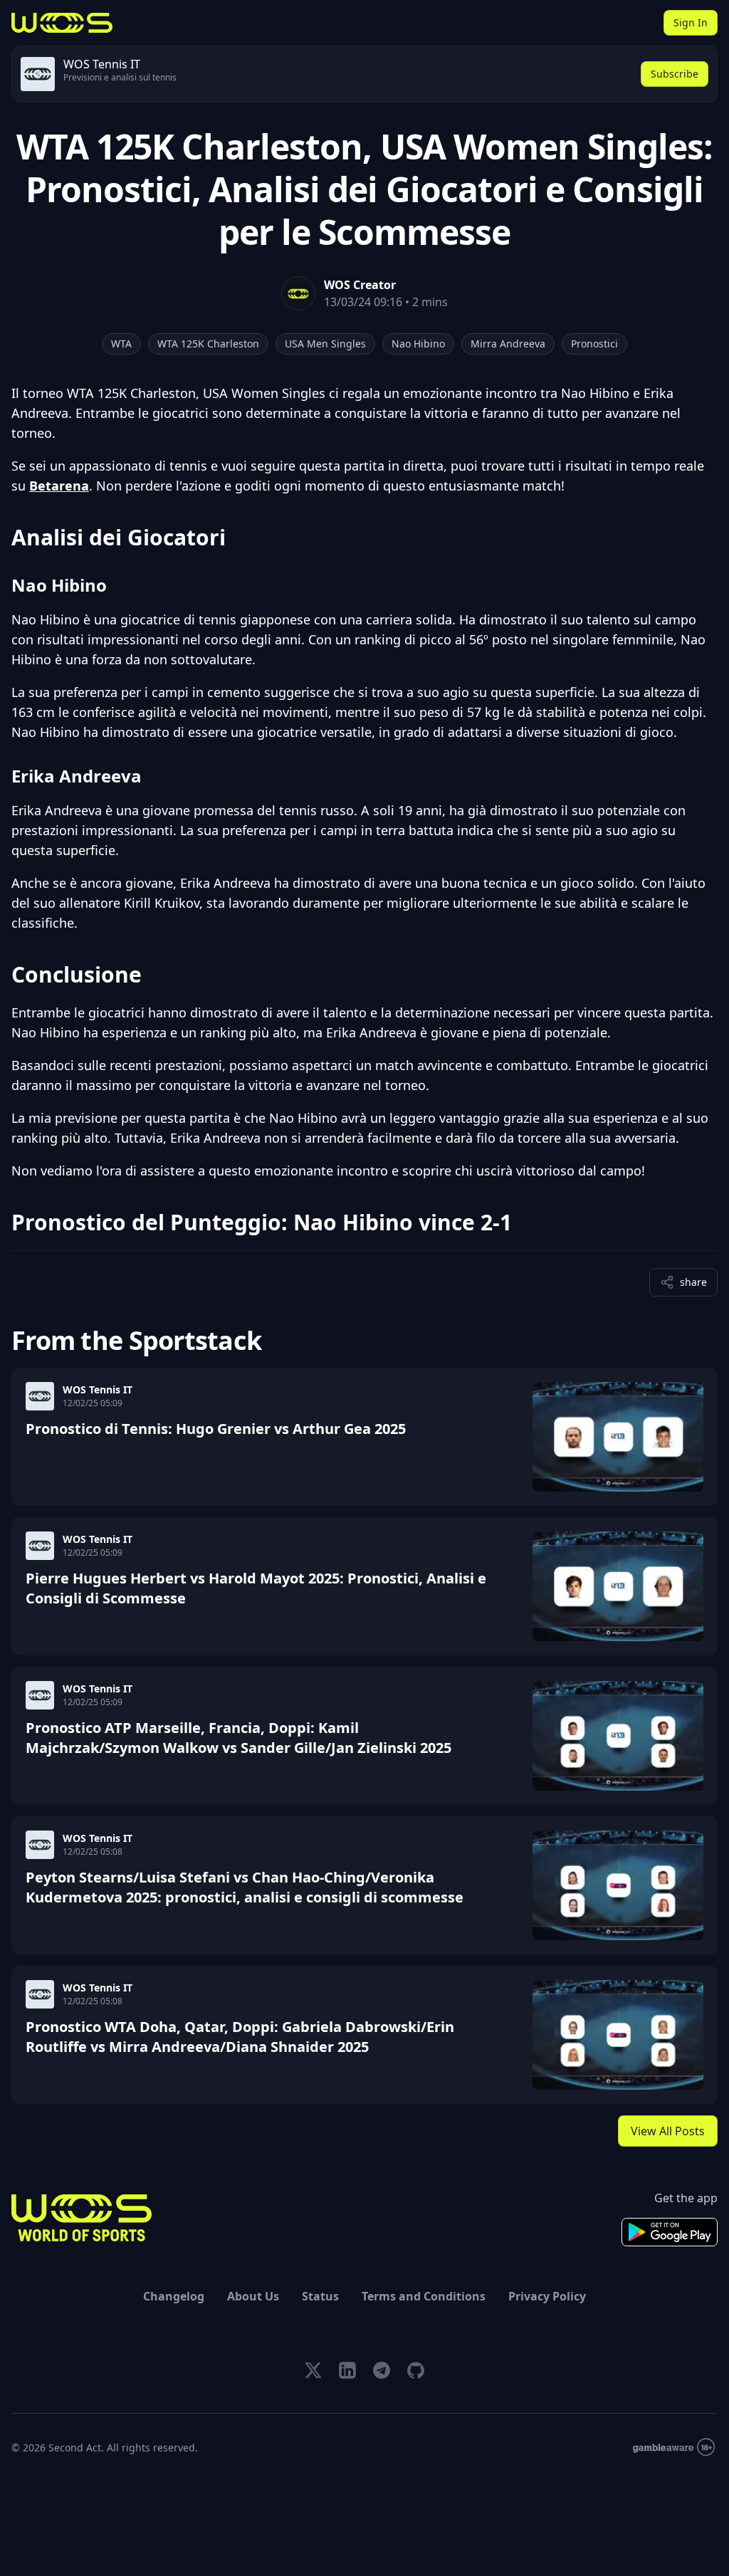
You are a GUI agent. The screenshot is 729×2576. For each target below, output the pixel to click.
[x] (313, 2370)
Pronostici (594, 344)
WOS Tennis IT (98, 1389)
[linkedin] (347, 2370)
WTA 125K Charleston (208, 344)
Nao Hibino (418, 344)
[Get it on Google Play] (670, 2232)
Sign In (691, 22)
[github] (416, 2370)
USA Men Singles (325, 344)
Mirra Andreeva (508, 344)
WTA (121, 344)
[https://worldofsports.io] (62, 23)
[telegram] (382, 2370)
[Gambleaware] (674, 2447)
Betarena (59, 486)
